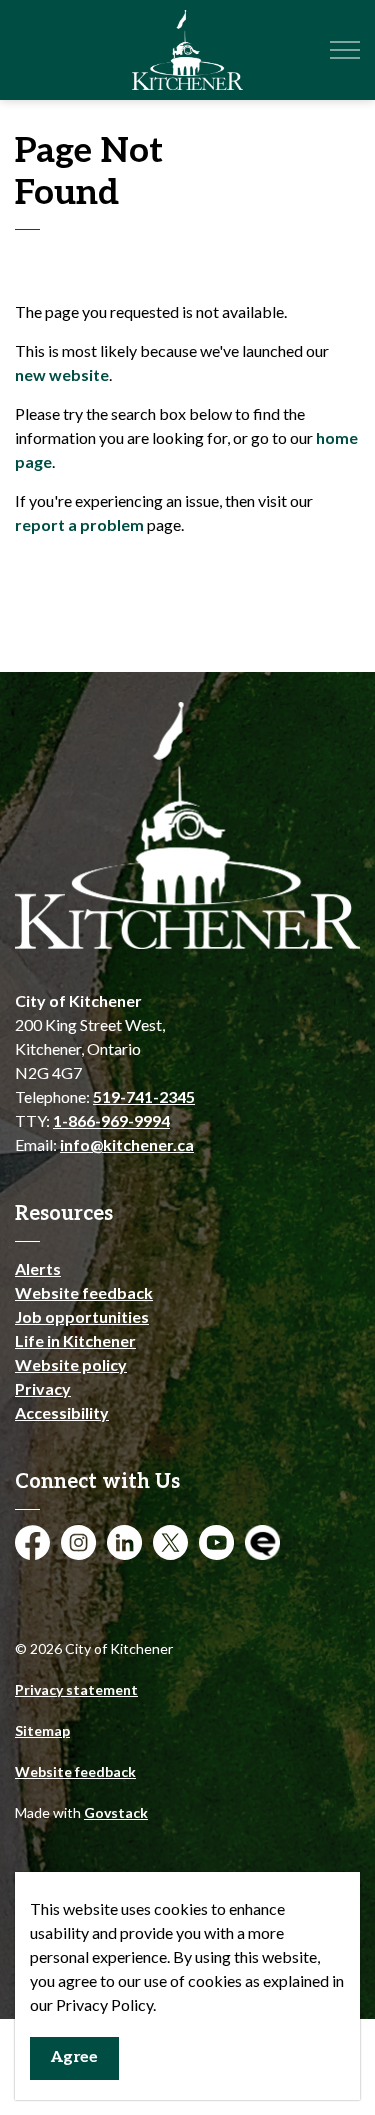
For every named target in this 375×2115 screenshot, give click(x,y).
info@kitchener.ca (127, 1144)
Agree (74, 2057)
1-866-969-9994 (111, 1120)
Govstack (116, 1812)
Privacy (43, 1388)
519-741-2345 (144, 1096)
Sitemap (42, 1730)
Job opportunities (82, 1316)
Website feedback (84, 1292)
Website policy (71, 1364)
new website (62, 374)
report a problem (79, 524)
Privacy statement (76, 1689)
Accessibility (62, 1412)
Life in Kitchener (75, 1340)
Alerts (38, 1268)
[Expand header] (345, 50)
